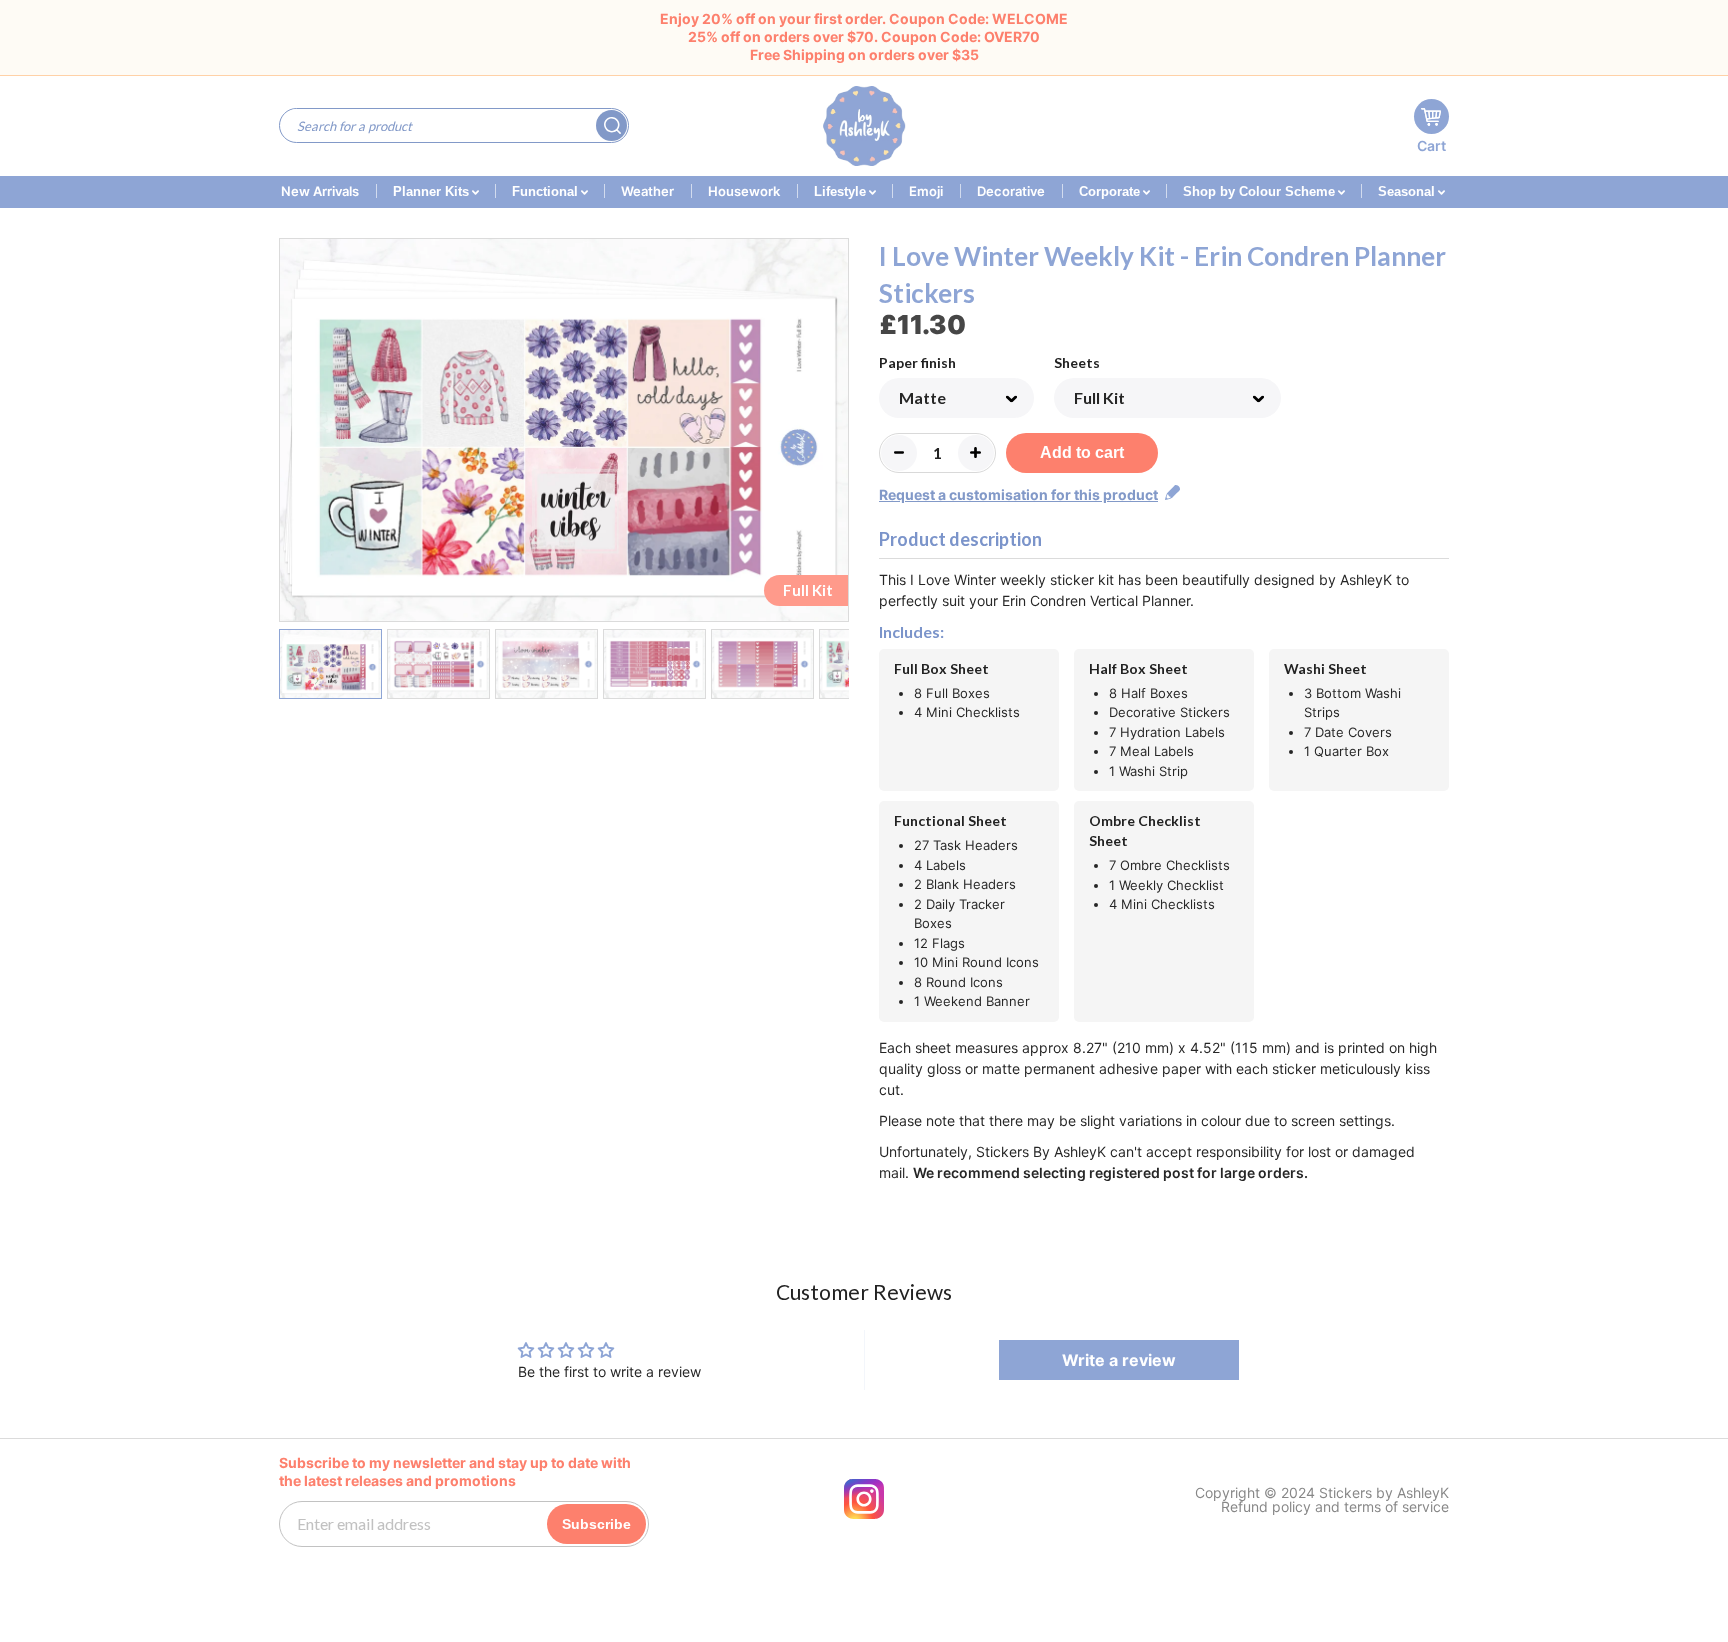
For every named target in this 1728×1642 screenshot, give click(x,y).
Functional (547, 191)
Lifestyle (842, 191)
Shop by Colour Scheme (1261, 191)
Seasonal (1408, 191)
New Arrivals (320, 191)
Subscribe (596, 1524)
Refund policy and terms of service (1335, 1507)
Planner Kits (433, 191)
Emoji (926, 191)
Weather (647, 191)
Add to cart (1082, 452)
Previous (291, 434)
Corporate (1111, 191)
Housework (744, 191)
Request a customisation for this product (1018, 494)
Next (836, 434)
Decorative (1011, 191)
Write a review (1119, 1360)
